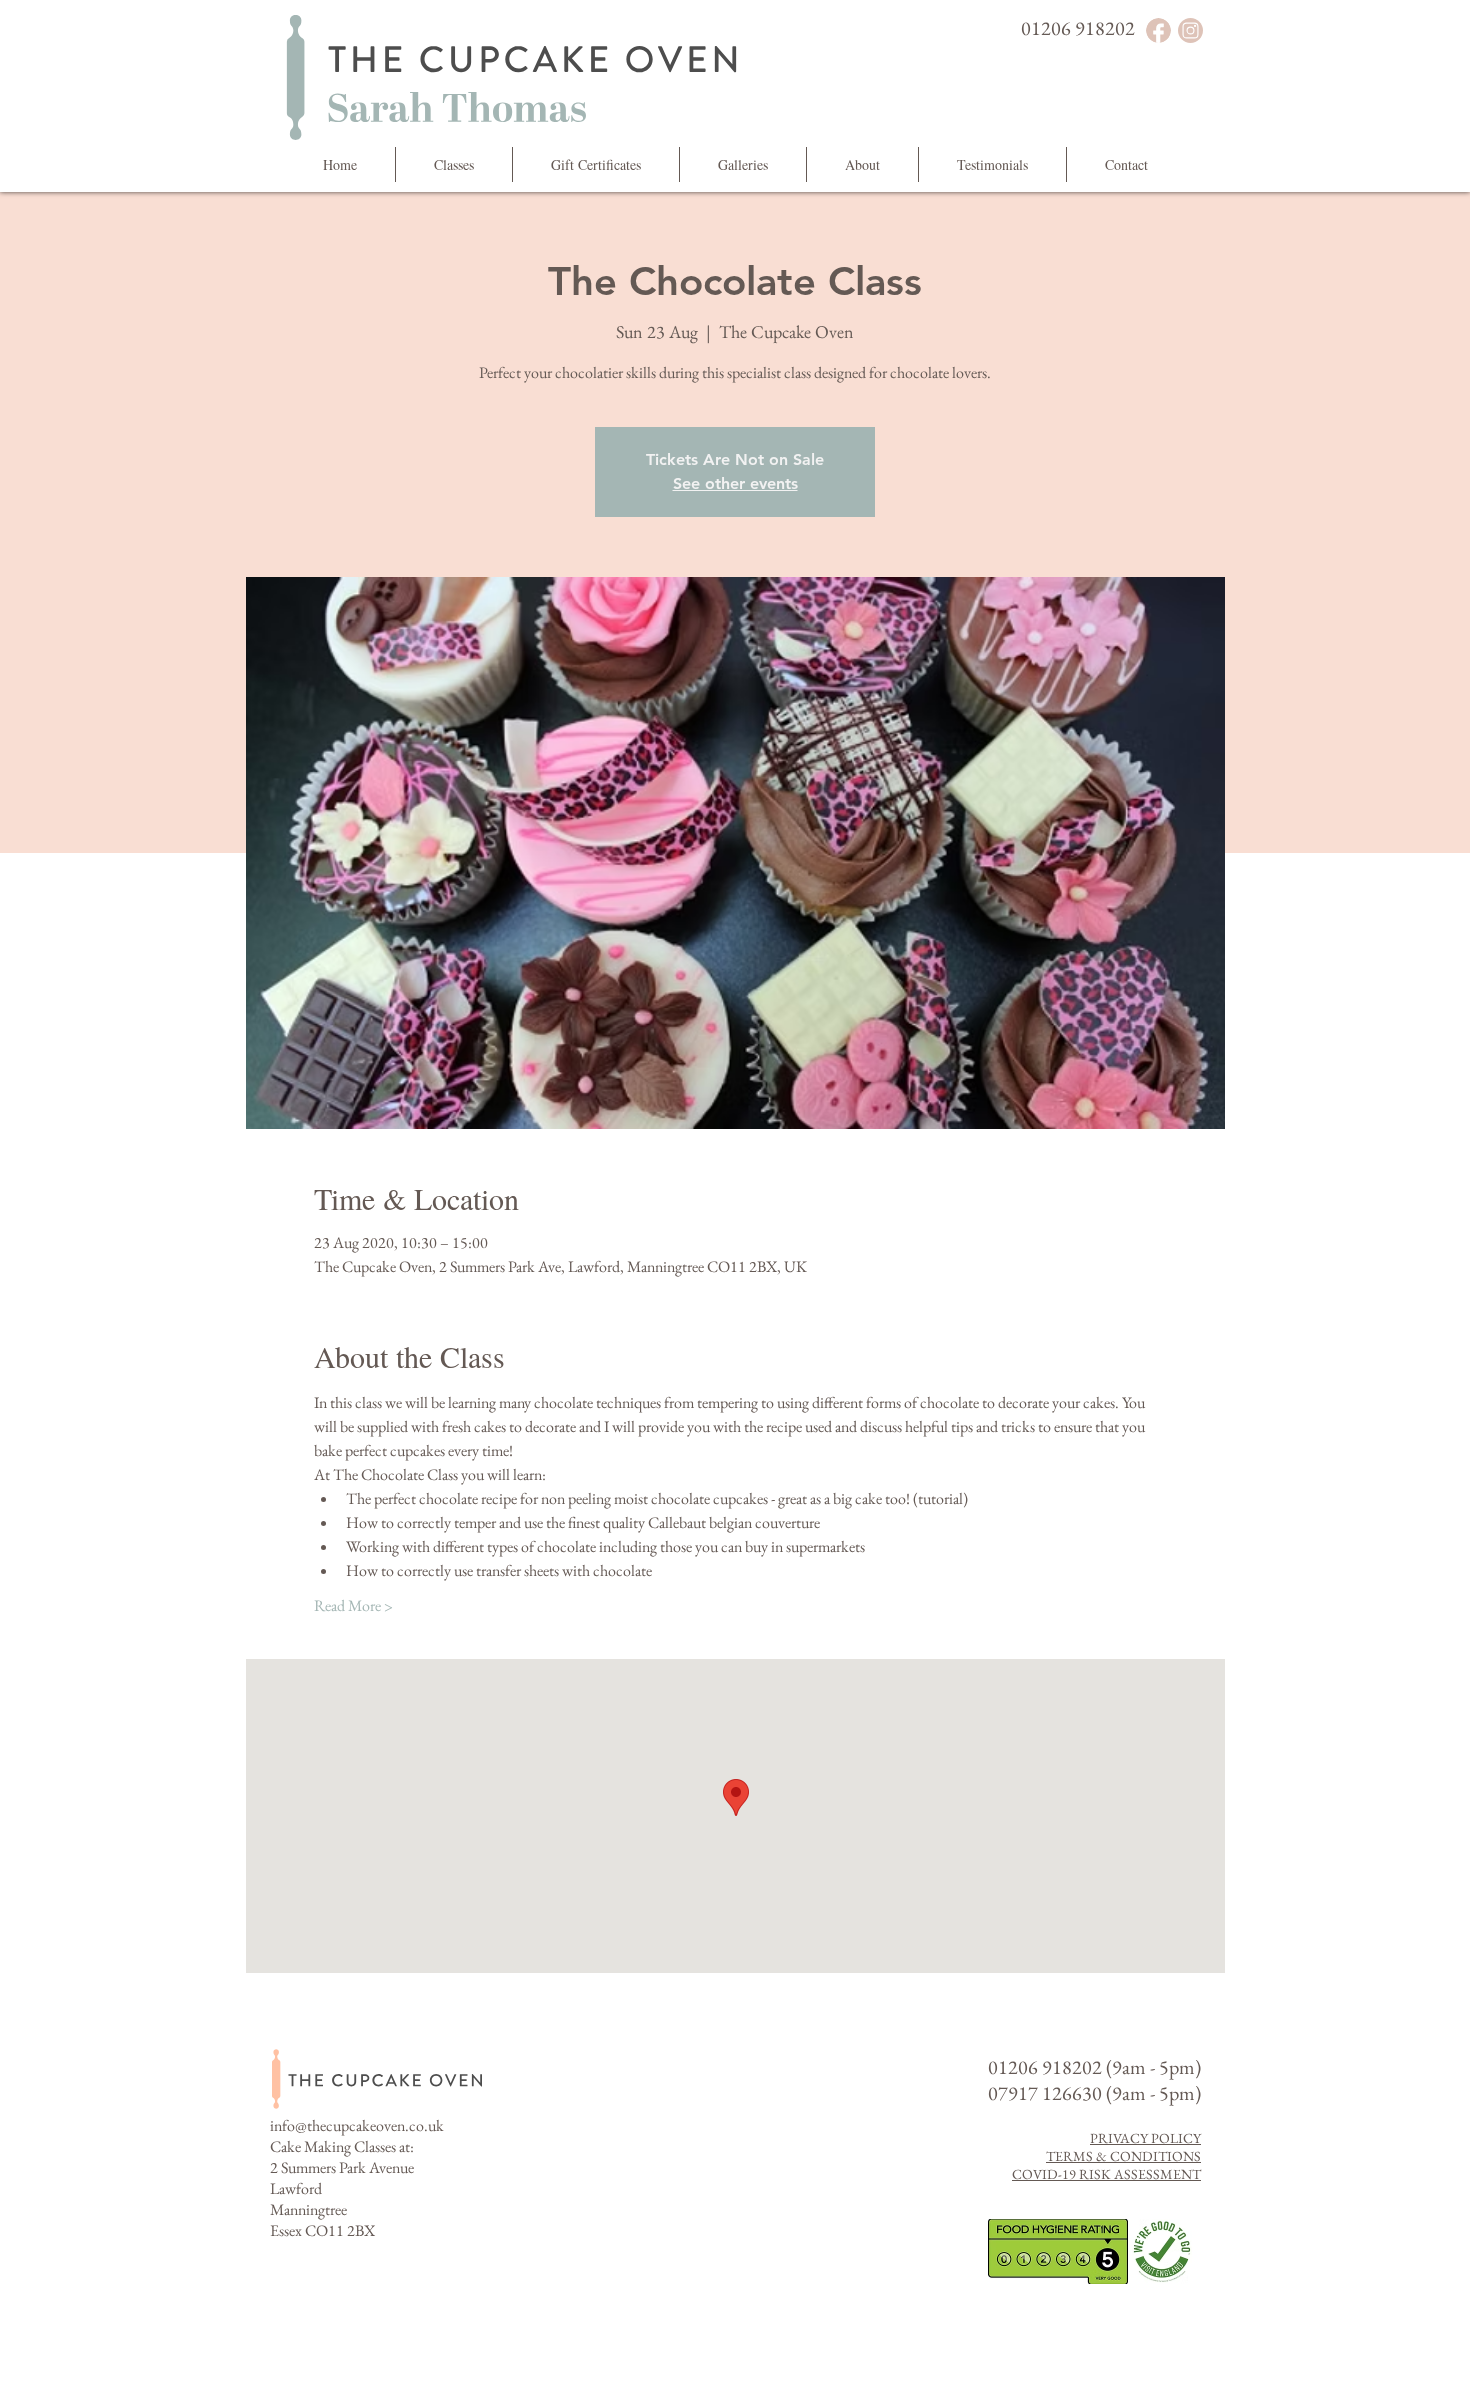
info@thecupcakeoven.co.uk (357, 2125)
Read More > (353, 1605)
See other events (735, 483)
